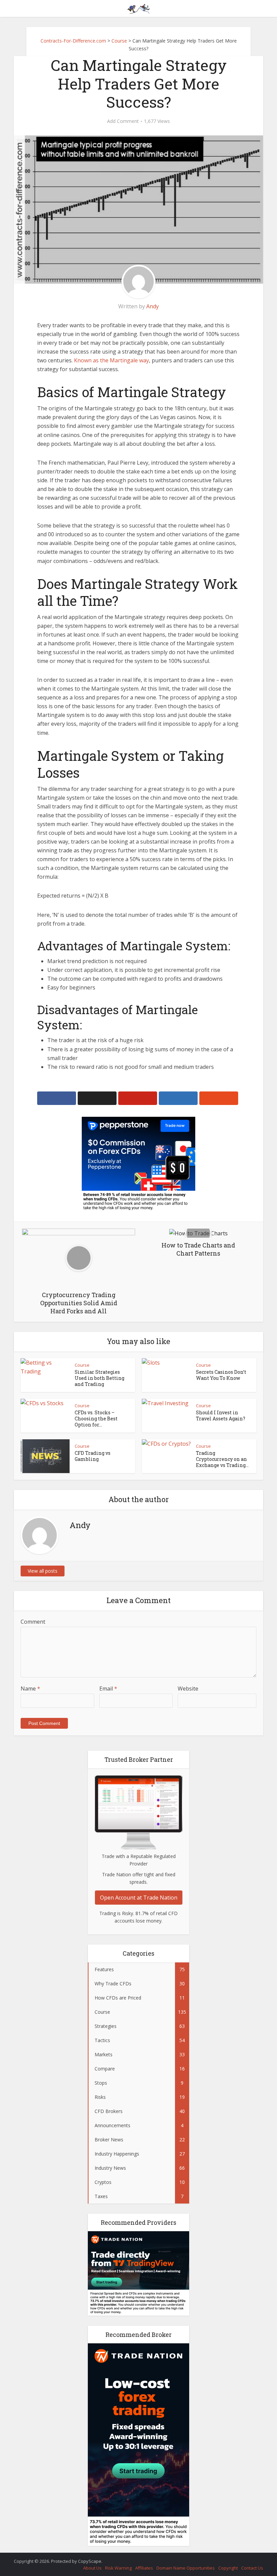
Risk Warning (118, 2568)
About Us (92, 2568)
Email (108, 1689)
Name (30, 1689)
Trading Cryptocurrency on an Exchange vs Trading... (222, 1459)
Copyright (228, 2568)
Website (188, 1689)
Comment (33, 1622)
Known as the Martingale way (111, 360)
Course (82, 1365)
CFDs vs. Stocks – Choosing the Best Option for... (96, 1419)
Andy (153, 306)
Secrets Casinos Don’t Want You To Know (221, 1375)
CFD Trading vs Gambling (93, 1456)
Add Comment (123, 121)
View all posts (43, 1571)
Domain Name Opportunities (186, 2568)
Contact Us (252, 2568)
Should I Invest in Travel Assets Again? (221, 1415)
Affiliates (144, 2568)
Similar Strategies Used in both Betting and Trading (99, 1378)
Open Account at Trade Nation (139, 1898)
